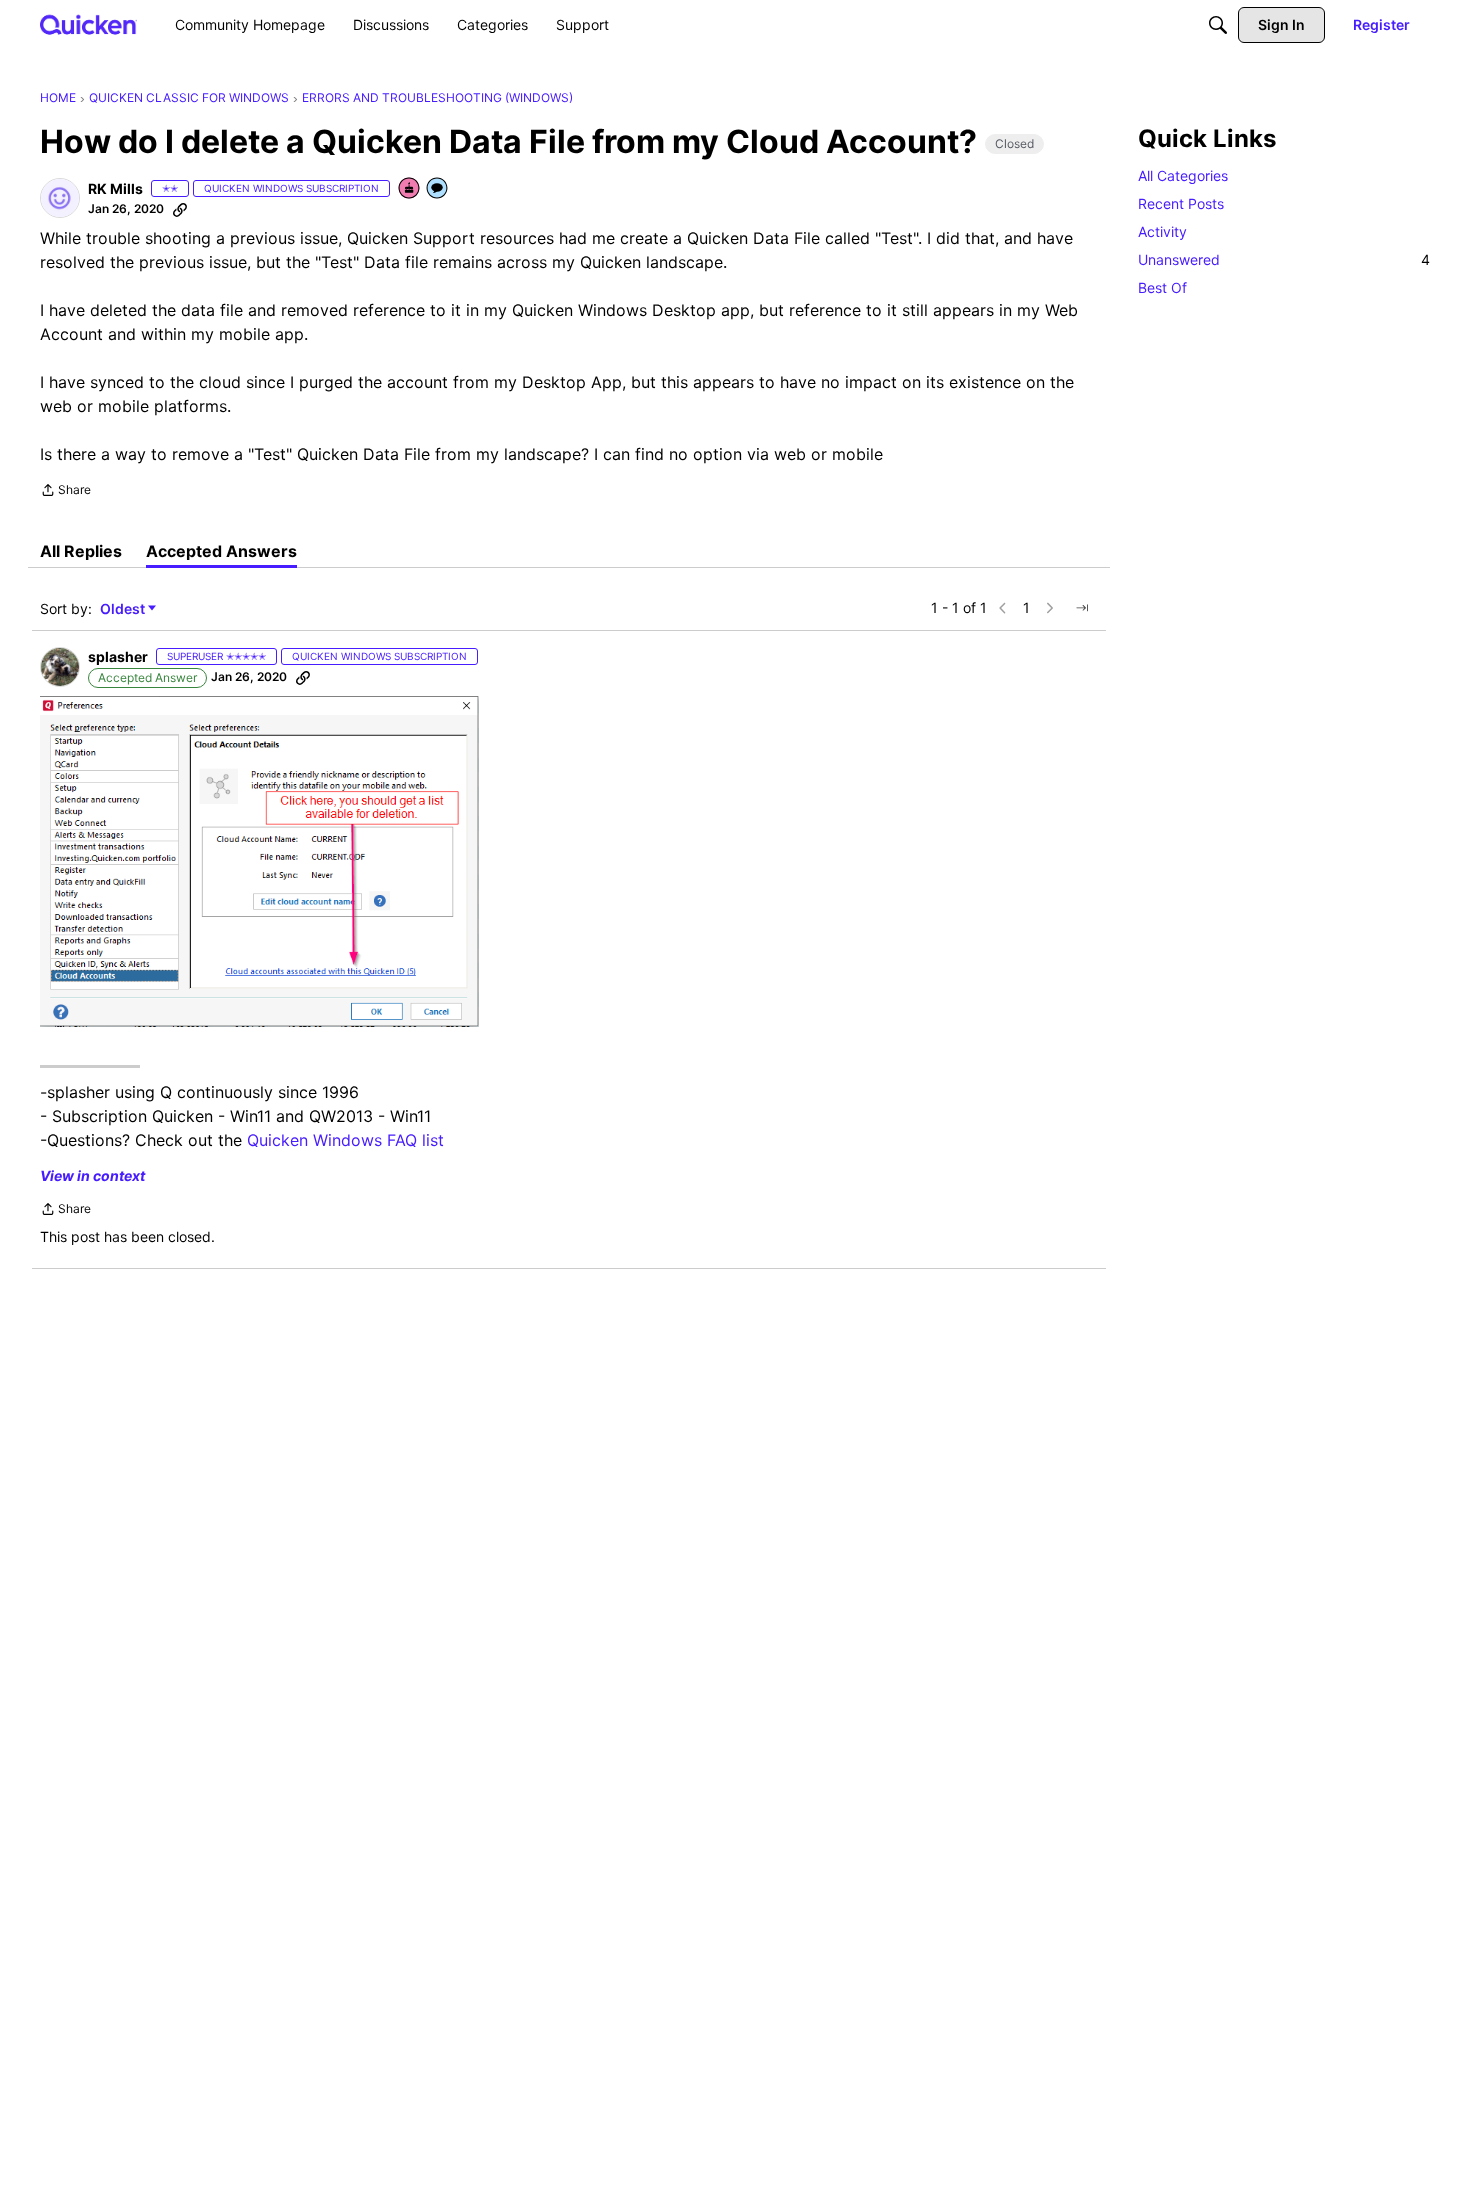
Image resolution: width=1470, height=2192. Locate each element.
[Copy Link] (180, 209)
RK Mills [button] (115, 188)
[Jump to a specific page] (1082, 608)
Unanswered (1284, 259)
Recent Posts (1181, 203)
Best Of (1162, 287)
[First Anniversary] (410, 189)
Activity (1162, 231)
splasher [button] (118, 656)
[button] (60, 198)
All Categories (1183, 175)
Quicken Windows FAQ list (345, 1140)
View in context (92, 1175)
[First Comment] (438, 189)
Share (65, 492)
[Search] (1218, 25)
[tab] (81, 551)
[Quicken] (88, 24)
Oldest (124, 609)
